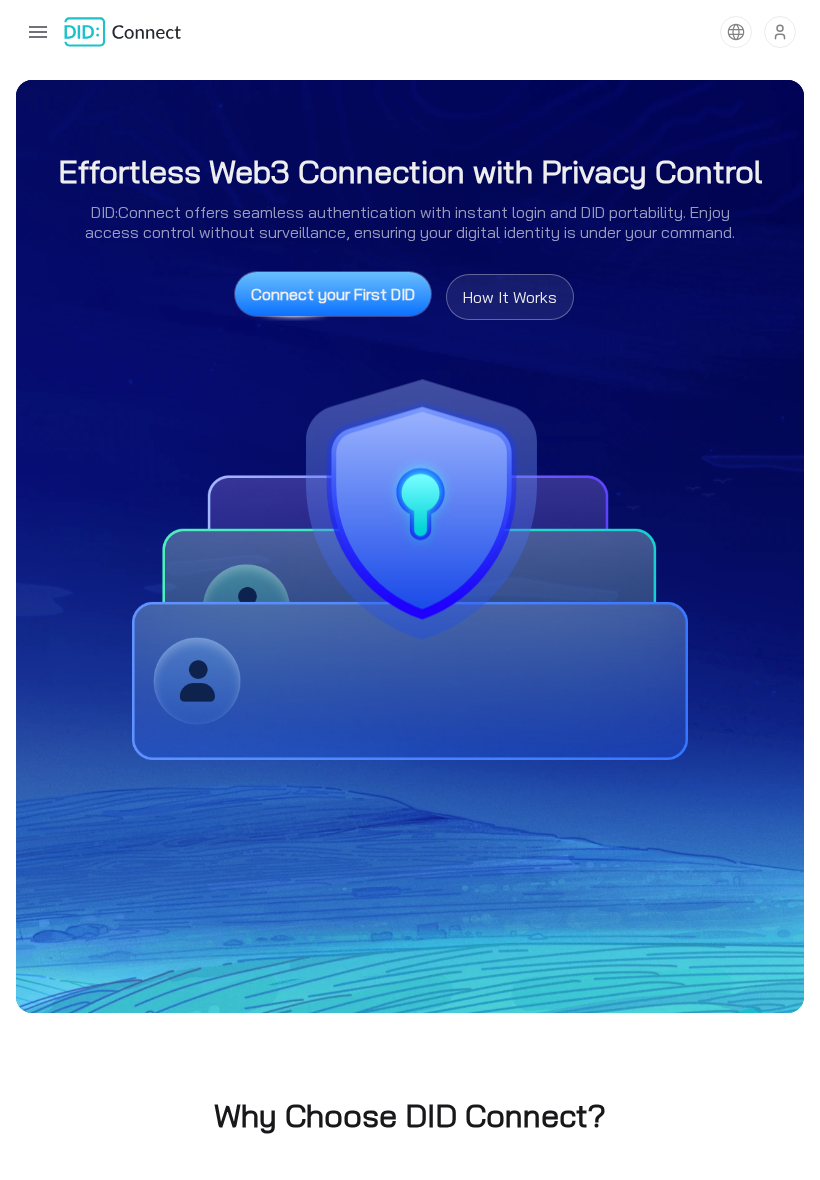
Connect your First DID (333, 294)
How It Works (510, 297)
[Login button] (780, 32)
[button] (736, 32)
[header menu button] (38, 32)
